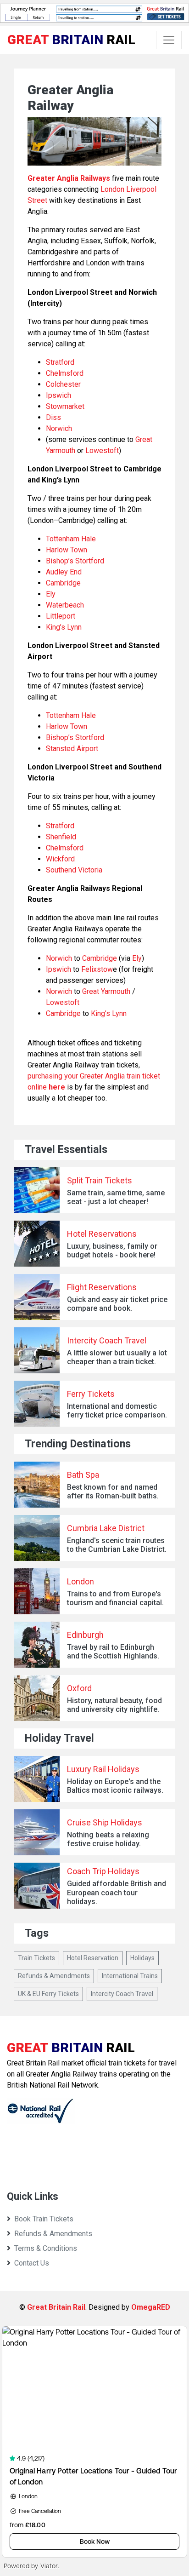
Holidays (142, 1958)
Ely (51, 594)
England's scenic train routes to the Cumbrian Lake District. (117, 1545)
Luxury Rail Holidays (103, 1769)
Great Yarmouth (106, 991)
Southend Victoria (74, 870)
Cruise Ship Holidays (105, 1822)
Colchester (63, 384)
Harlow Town (67, 550)
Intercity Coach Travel (107, 1340)
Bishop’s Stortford (75, 561)
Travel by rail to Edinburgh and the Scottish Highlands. (113, 1652)
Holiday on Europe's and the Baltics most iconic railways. (115, 1786)
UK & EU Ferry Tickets (48, 1994)
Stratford (60, 362)
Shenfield (61, 837)
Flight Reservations (102, 1287)
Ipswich (58, 395)
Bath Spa (83, 1475)
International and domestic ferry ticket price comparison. (117, 1411)
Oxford (79, 1688)
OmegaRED (151, 2307)
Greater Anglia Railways (69, 178)
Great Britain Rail (56, 2307)
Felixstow (97, 969)
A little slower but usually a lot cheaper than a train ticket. (117, 1357)
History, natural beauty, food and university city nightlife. (114, 1705)
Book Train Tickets (44, 2219)
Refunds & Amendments (54, 1976)
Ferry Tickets (91, 1394)
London (81, 1581)
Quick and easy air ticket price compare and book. (117, 1304)
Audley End (64, 572)
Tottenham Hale (71, 539)
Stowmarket (65, 406)
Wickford (60, 859)
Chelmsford (65, 373)
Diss (53, 417)
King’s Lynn (64, 627)
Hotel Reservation (93, 1958)
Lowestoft (102, 450)
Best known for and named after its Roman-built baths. (113, 1492)
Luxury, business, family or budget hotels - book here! (112, 1251)
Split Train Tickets (100, 1180)
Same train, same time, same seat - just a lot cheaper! (116, 1197)
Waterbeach (65, 605)
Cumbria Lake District (106, 1528)
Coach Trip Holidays (103, 1871)
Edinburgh (85, 1635)
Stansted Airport (72, 749)
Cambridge (63, 583)
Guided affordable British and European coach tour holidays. (117, 1892)
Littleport (61, 616)
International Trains (130, 1976)
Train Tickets (36, 1958)
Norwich (59, 428)
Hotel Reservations (102, 1234)
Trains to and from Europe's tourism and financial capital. (115, 1598)
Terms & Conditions (46, 2248)
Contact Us (32, 2263)
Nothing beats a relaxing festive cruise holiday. (108, 1839)
